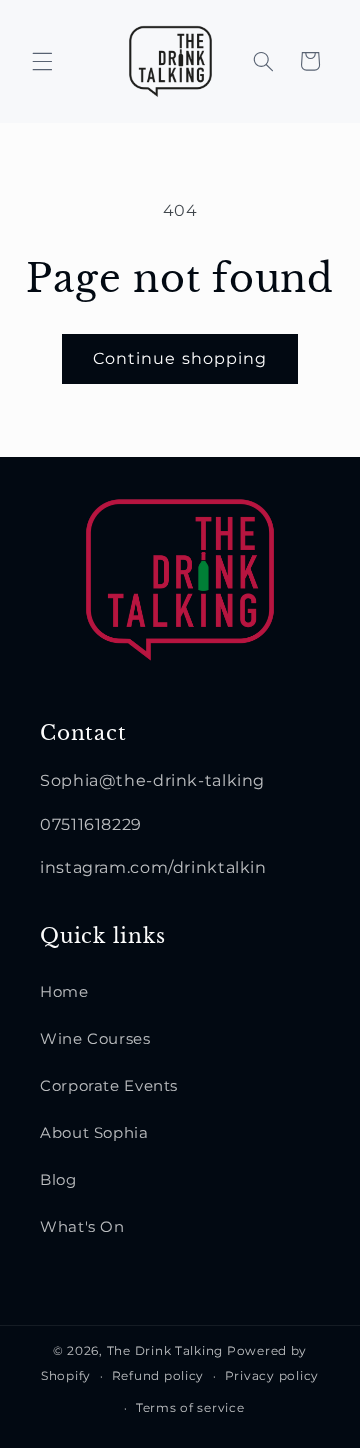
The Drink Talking (167, 1351)
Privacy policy (272, 1376)
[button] (42, 61)
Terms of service (190, 1408)
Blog (58, 1180)
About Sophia (94, 1133)
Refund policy (158, 1376)
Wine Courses (95, 1039)
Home (64, 992)
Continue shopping (180, 358)
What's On (82, 1227)
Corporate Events (109, 1086)
